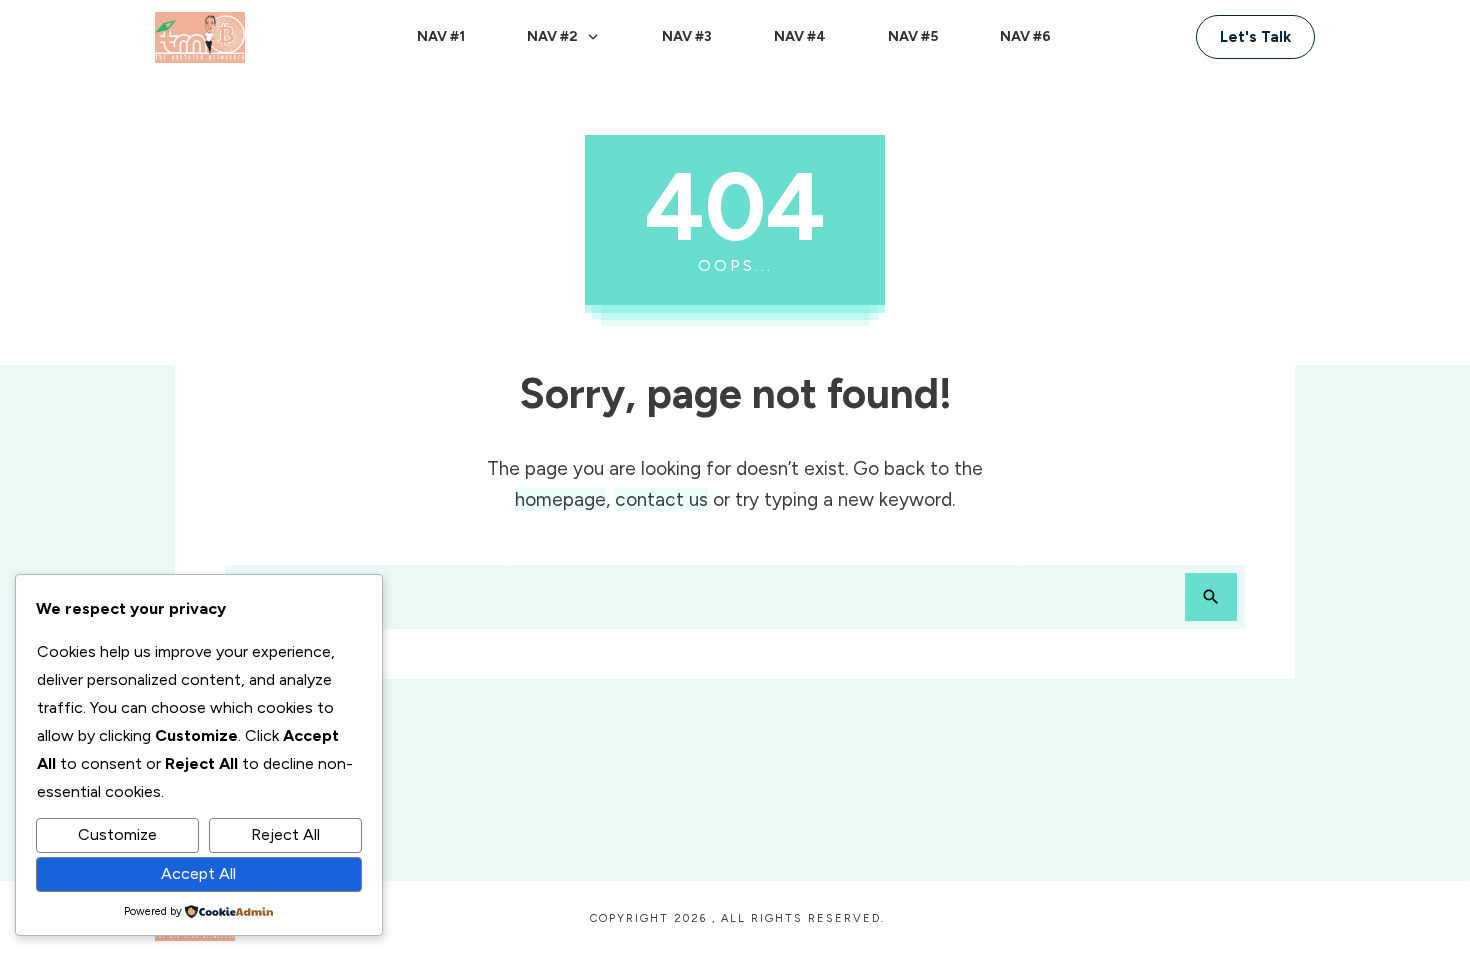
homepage (560, 499)
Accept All (198, 873)
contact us (661, 499)
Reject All (285, 834)
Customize (117, 834)
